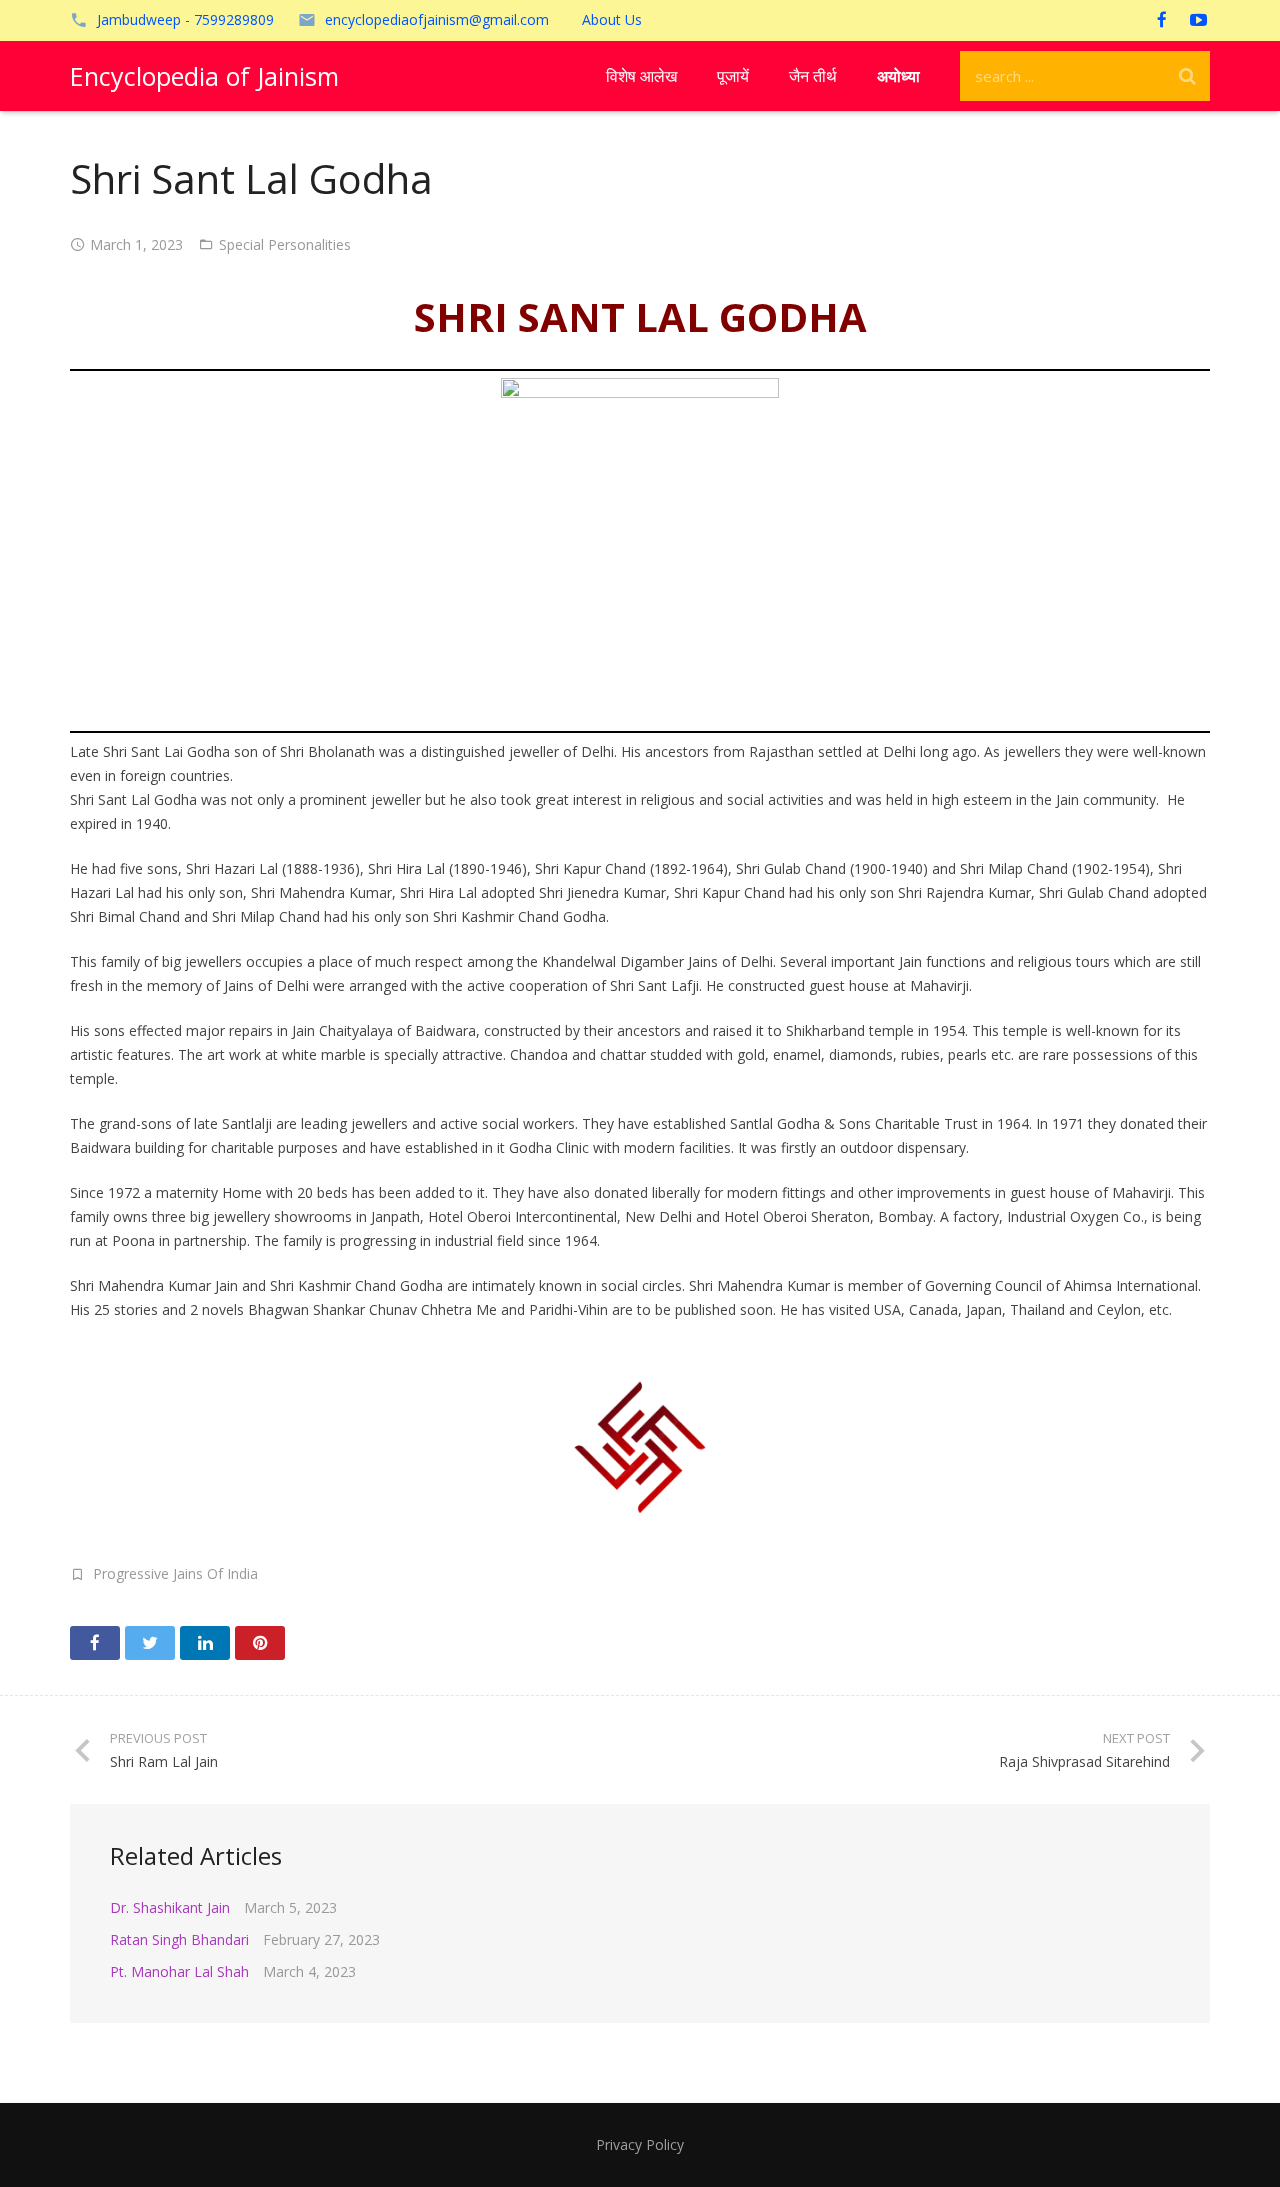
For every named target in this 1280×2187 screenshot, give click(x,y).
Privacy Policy (640, 2144)
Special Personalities (285, 244)
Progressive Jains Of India (175, 1573)
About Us (612, 19)
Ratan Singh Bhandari (179, 1939)
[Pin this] (260, 1643)
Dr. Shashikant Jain (170, 1907)
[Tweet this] (150, 1643)
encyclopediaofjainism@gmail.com (437, 19)
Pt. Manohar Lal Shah (179, 1971)
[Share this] (95, 1643)
